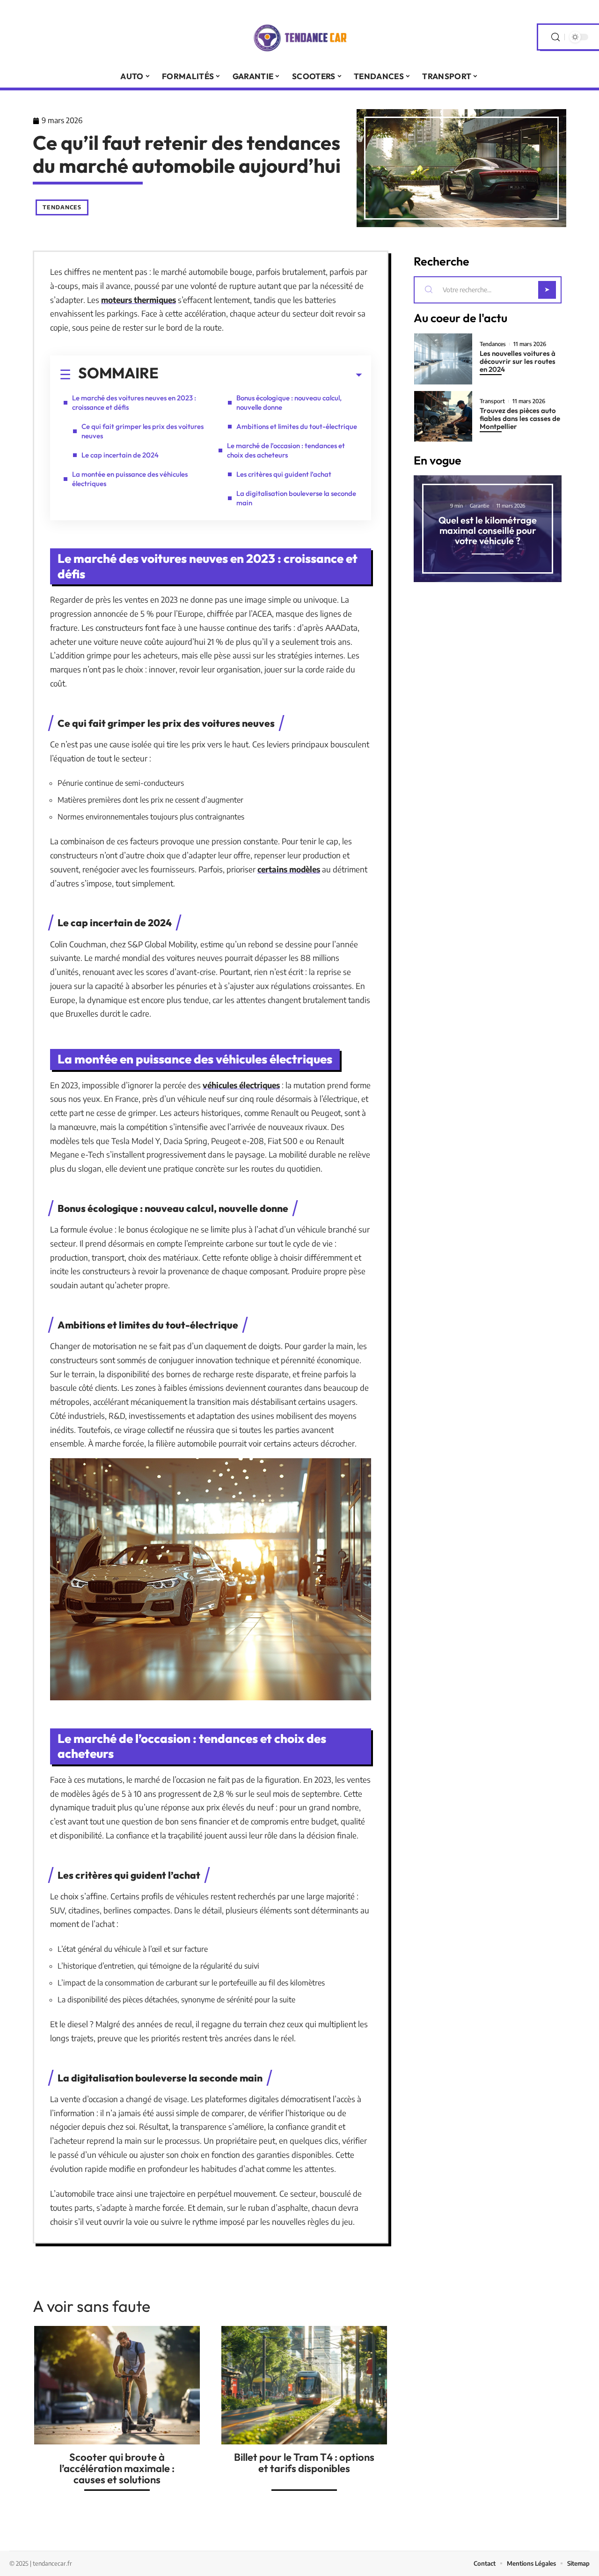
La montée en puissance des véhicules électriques (130, 479)
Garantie (480, 506)
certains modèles (289, 869)
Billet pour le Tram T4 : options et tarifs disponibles (304, 2463)
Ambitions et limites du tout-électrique (297, 426)
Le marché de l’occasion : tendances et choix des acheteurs (286, 450)
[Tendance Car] (299, 37)
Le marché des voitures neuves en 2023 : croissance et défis (134, 402)
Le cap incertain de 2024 (120, 455)
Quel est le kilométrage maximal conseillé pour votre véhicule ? (488, 530)
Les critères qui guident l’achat (284, 474)
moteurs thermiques (139, 300)
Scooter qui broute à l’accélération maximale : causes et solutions (117, 2468)
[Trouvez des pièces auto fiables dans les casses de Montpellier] (443, 417)
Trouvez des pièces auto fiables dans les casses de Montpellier (520, 418)
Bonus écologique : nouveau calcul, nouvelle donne (289, 402)
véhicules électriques (241, 1085)
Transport (492, 401)
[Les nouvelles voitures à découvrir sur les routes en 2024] (443, 359)
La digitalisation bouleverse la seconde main (296, 498)
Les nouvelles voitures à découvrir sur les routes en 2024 (518, 361)
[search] (555, 37)
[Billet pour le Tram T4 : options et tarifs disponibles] (304, 2385)
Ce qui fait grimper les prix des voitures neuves (142, 431)
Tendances (62, 207)
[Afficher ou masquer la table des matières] (260, 375)
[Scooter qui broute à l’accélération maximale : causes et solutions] (117, 2385)
